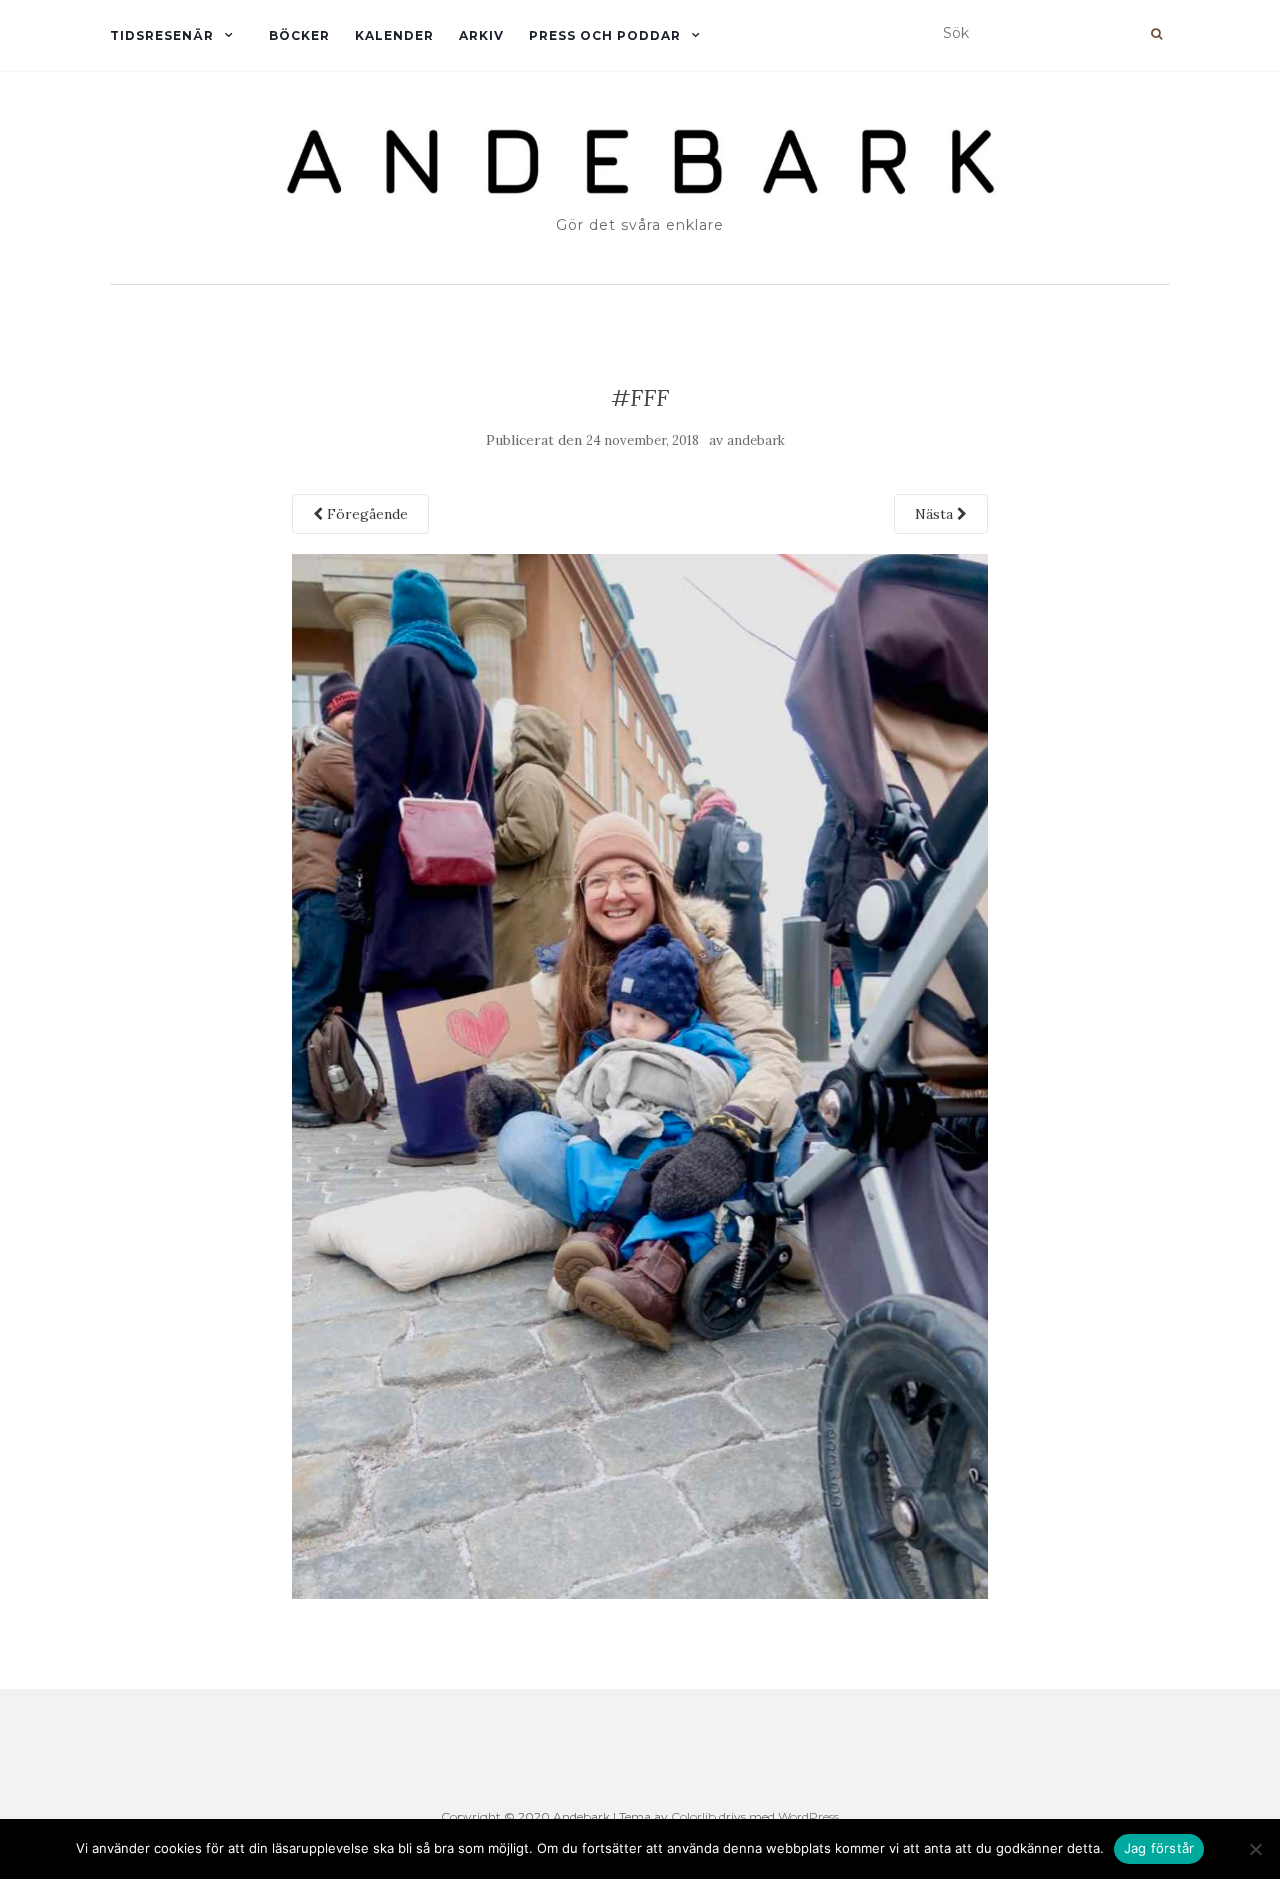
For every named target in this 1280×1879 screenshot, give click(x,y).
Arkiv (481, 35)
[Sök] (1156, 34)
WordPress (808, 1816)
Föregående (365, 514)
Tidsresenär (162, 35)
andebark (756, 440)
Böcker (299, 35)
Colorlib (693, 1816)
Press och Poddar (605, 35)
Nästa (936, 514)
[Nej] (1255, 1849)
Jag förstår (1159, 1848)
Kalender (394, 35)
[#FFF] (640, 1075)
